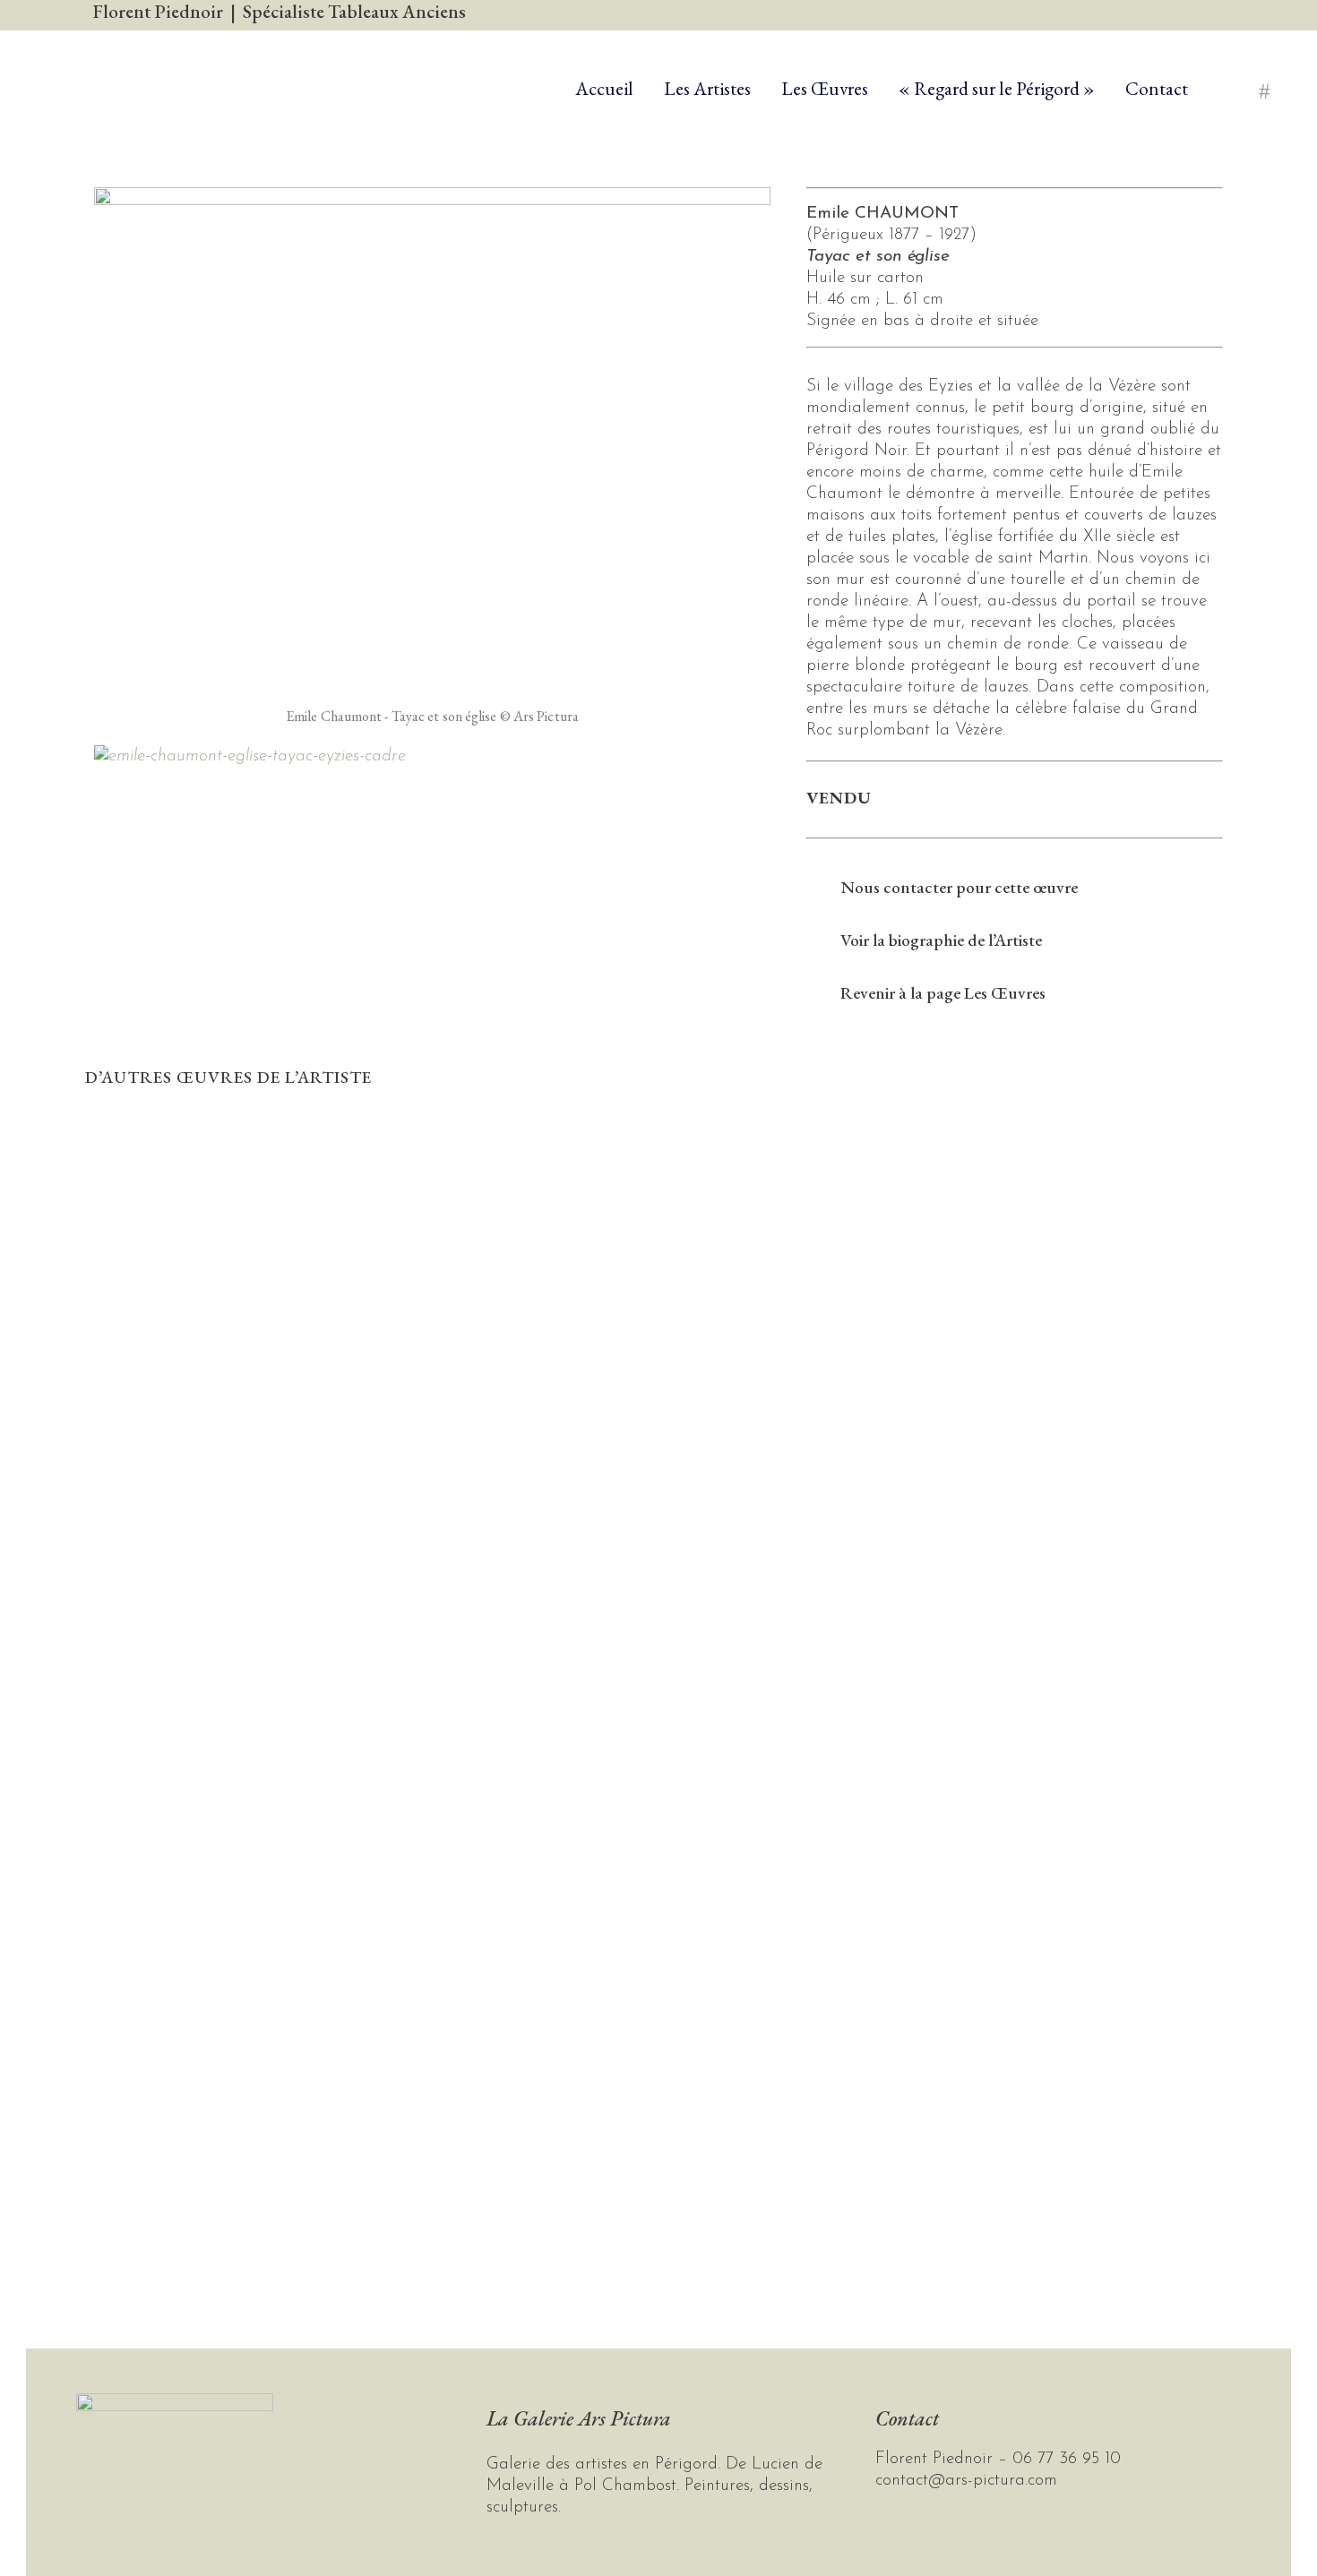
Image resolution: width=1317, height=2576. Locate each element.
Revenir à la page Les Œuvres (943, 993)
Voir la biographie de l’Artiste (941, 940)
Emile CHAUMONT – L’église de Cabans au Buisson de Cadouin (219, 1455)
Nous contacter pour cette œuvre (959, 887)
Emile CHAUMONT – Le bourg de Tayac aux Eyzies (220, 2044)
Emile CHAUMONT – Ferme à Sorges (220, 1148)
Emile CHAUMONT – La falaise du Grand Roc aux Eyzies (219, 1750)
